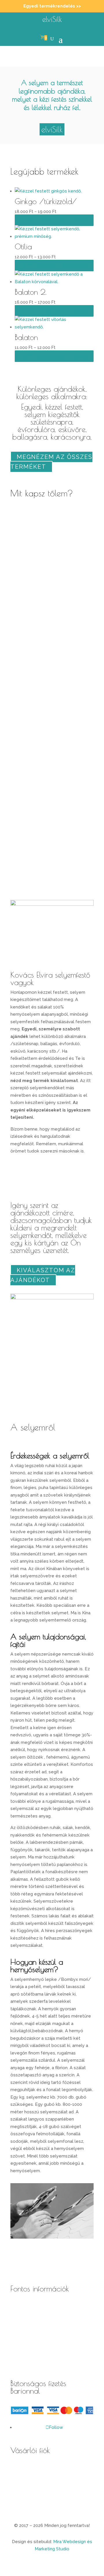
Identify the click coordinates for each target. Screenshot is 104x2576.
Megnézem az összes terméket (51, 462)
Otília (23, 246)
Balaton (26, 337)
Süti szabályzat (26, 2355)
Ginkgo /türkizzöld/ (46, 201)
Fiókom (18, 2469)
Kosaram (19, 2485)
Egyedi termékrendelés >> (52, 6)
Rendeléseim (24, 2501)
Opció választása (54, 220)
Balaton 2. (31, 292)
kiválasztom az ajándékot (43, 1275)
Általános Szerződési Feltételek (44, 2307)
